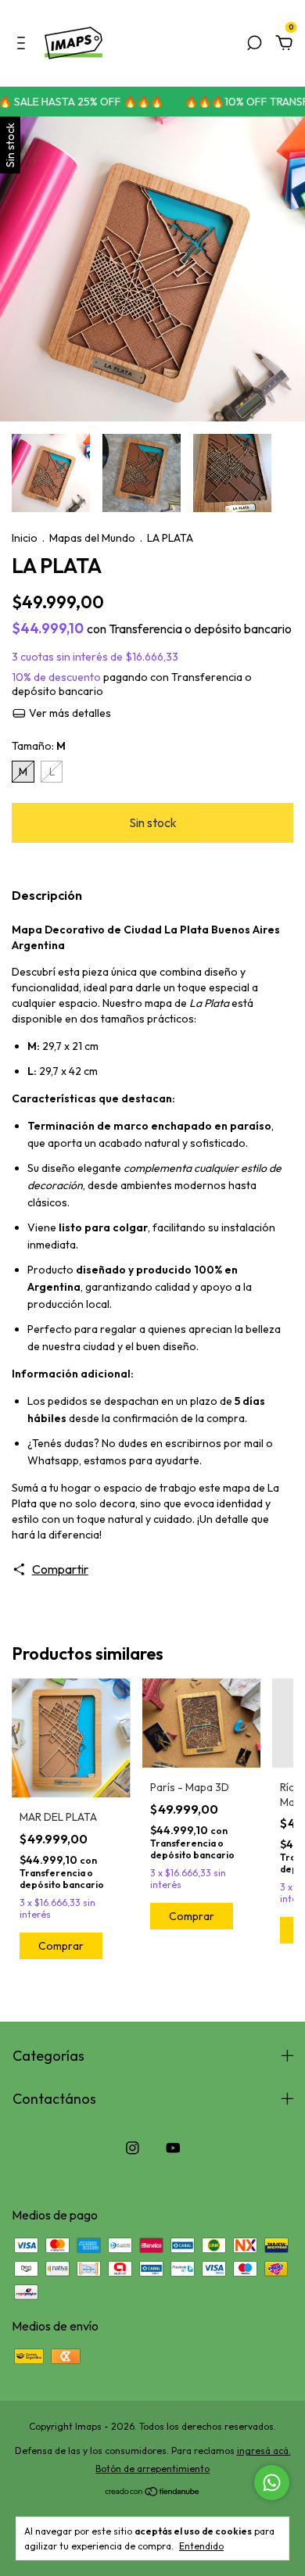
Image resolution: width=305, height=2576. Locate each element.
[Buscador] (254, 44)
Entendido (201, 2546)
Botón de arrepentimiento (152, 2469)
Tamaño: (39, 746)
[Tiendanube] (153, 2492)
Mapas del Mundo (92, 538)
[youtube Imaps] (173, 2148)
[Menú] (24, 44)
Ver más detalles (69, 713)
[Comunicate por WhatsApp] (272, 2483)
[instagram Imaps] (133, 2148)
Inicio (25, 538)
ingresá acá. (264, 2451)
